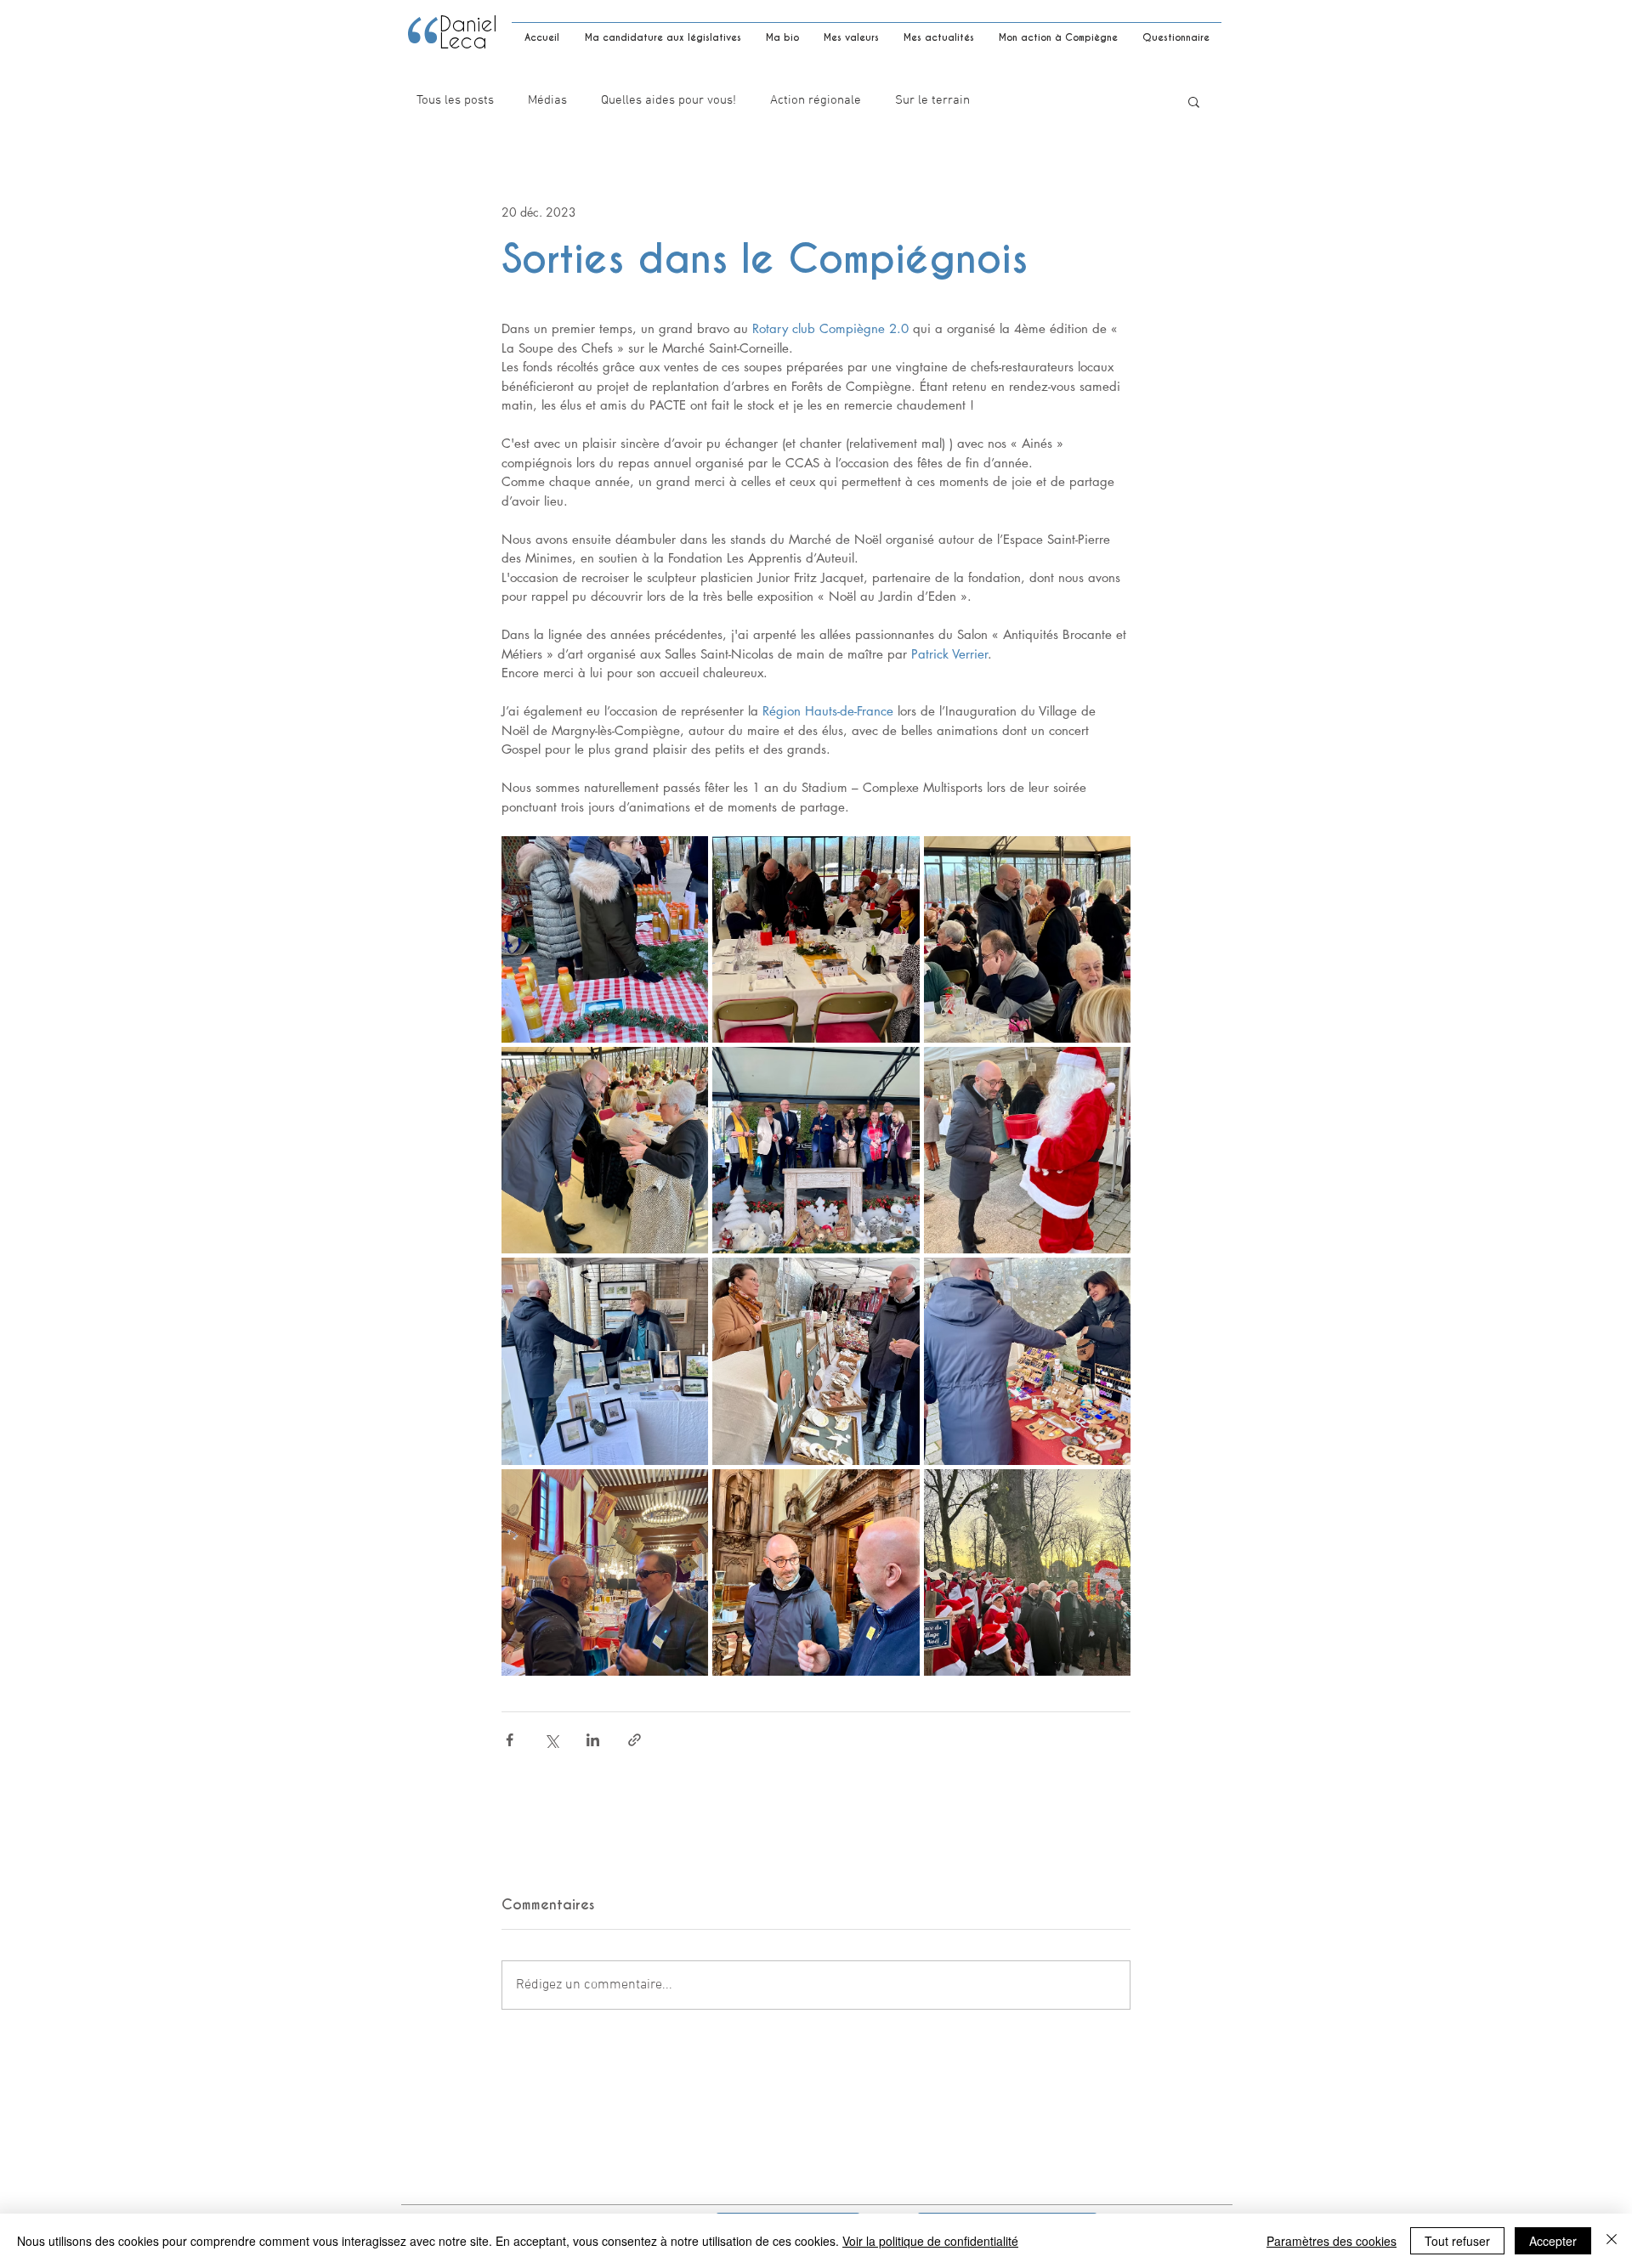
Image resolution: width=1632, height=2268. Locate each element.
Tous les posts (455, 100)
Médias (547, 100)
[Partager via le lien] (635, 1740)
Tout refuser (1457, 2241)
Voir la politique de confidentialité (930, 2241)
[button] (1194, 101)
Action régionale (816, 100)
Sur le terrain (932, 100)
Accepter (1553, 2241)
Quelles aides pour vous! (669, 100)
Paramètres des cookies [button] (1332, 2241)
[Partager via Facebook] (510, 1740)
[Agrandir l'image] (605, 939)
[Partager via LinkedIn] (593, 1740)
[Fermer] (1612, 2241)
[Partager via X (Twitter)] (551, 1740)
